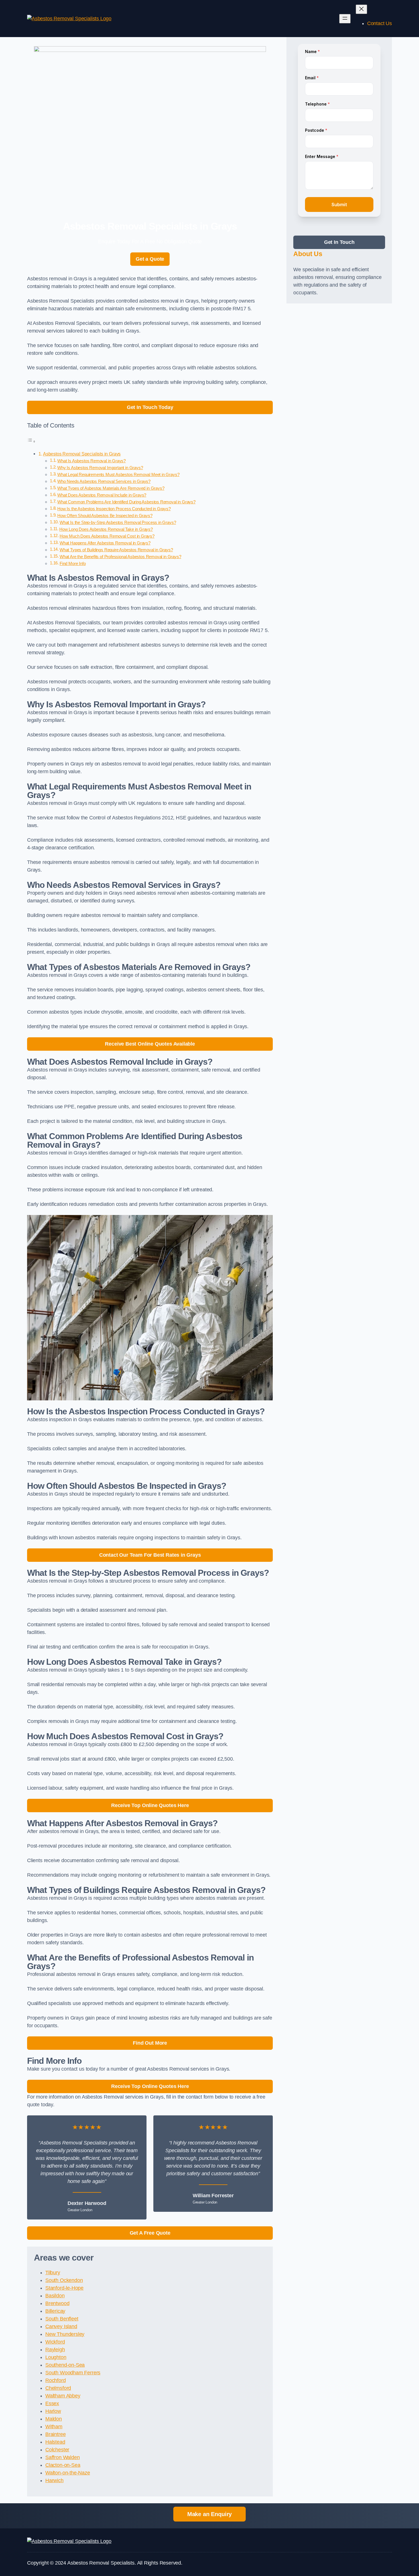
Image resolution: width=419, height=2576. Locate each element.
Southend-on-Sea (65, 2365)
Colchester (57, 2450)
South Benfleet (62, 2319)
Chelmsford (58, 2388)
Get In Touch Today (150, 407)
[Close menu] (361, 9)
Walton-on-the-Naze (68, 2473)
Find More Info (73, 564)
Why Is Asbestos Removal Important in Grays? (100, 468)
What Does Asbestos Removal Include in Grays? (102, 495)
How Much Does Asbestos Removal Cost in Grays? (107, 536)
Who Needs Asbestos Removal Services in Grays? (104, 481)
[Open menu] (345, 19)
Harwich (54, 2480)
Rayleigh (55, 2350)
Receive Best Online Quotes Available (150, 1044)
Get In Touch (339, 242)
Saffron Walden (62, 2457)
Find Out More (150, 2043)
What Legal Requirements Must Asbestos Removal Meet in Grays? (118, 475)
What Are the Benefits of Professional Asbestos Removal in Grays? (120, 557)
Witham (54, 2427)
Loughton (56, 2357)
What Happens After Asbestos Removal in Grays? (105, 543)
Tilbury (53, 2273)
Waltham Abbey (63, 2396)
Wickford (55, 2342)
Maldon (54, 2419)
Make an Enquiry (209, 2514)
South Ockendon (64, 2280)
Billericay (55, 2311)
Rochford (56, 2380)
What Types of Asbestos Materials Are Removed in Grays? (111, 488)
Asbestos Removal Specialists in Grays (82, 454)
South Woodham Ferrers (73, 2373)
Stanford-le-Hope (64, 2288)
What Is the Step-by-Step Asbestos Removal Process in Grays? (118, 523)
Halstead (55, 2442)
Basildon (55, 2296)
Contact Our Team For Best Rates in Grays (150, 1555)
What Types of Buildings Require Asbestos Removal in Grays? (116, 550)
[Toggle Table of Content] (31, 441)
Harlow (53, 2411)
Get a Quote (150, 259)
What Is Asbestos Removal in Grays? (91, 461)
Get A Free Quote (150, 2233)
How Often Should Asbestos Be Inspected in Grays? (105, 516)
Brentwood (57, 2303)
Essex (52, 2403)
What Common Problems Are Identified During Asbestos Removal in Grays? (126, 502)
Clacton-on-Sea (63, 2465)
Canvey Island (61, 2326)
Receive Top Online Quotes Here (150, 1805)
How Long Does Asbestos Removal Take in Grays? (106, 529)
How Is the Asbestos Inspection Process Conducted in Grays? (114, 509)
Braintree (55, 2434)
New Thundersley (65, 2334)
